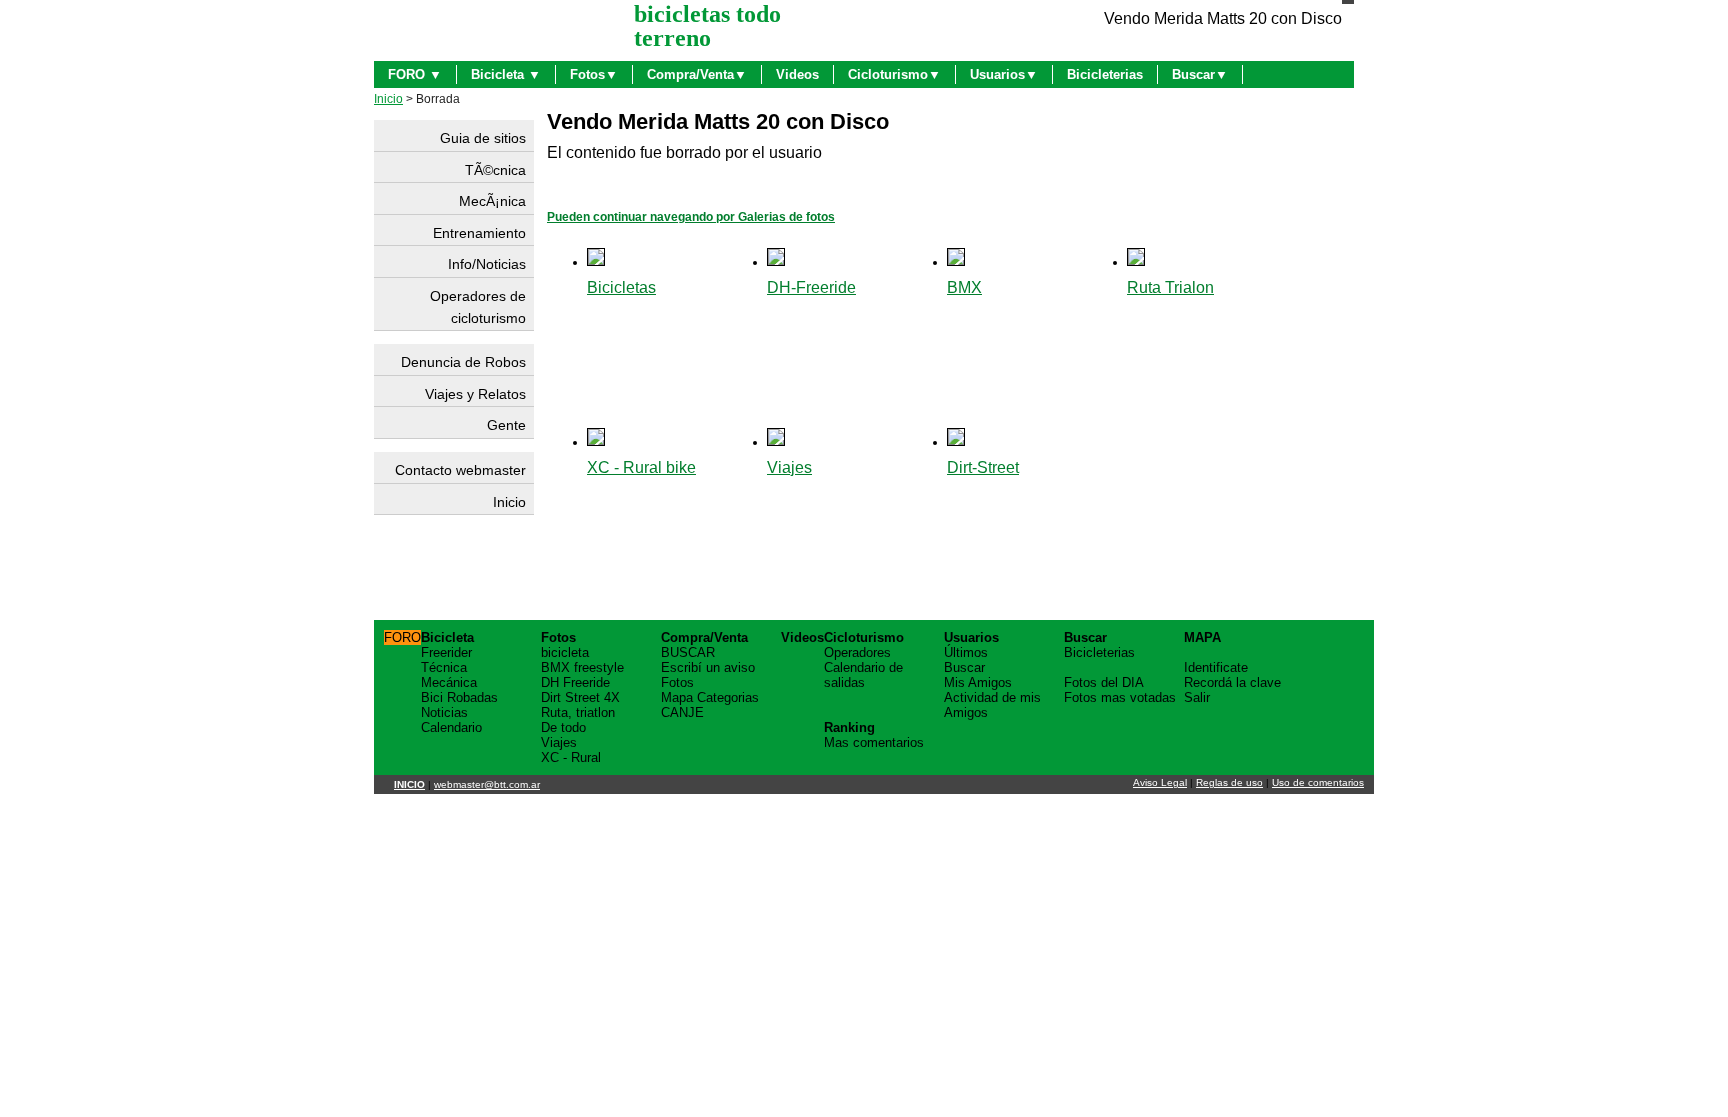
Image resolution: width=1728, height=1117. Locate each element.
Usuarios (971, 637)
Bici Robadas (459, 697)
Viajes (789, 467)
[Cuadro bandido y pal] (956, 440)
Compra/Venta (704, 637)
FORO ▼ (415, 74)
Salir (1197, 697)
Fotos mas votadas (1120, 697)
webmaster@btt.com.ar (487, 784)
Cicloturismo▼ (894, 74)
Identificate (1216, 667)
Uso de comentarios (1318, 782)
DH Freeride (575, 682)
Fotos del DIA (1104, 682)
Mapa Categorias (710, 697)
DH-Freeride (811, 287)
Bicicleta (447, 637)
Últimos (966, 652)
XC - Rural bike (641, 467)
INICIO (409, 784)
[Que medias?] (596, 260)
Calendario (451, 727)
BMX (964, 287)
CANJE (682, 712)
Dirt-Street (983, 467)
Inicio (388, 99)
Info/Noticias (487, 264)
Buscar (964, 667)
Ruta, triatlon (578, 712)
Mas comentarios (874, 742)
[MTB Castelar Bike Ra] (596, 440)
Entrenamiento (479, 233)
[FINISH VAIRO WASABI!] (776, 260)
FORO (402, 637)
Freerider (446, 652)
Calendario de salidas (863, 675)
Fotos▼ (594, 74)
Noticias (444, 712)
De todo (563, 727)
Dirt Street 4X (580, 697)
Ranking (849, 727)
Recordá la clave (1232, 682)
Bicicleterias (1105, 74)
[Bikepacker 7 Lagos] (776, 440)
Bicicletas (621, 287)
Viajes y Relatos (475, 394)
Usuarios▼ (1004, 74)
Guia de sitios (483, 138)
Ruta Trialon (1170, 287)
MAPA (1202, 637)
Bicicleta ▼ (506, 74)
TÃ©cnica (495, 170)
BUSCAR (688, 652)
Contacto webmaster (460, 470)
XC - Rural (571, 757)
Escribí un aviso (708, 667)
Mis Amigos (978, 682)
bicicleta (565, 652)
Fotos (558, 637)
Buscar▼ (1200, 74)
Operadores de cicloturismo (478, 307)
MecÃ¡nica (492, 201)
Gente (506, 425)
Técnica (444, 667)
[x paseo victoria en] (1136, 260)
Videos (797, 74)
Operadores (857, 652)
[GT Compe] (956, 260)
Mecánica (449, 682)
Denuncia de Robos (463, 362)
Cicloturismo (864, 637)
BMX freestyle (582, 667)
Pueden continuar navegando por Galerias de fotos (691, 217)
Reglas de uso (1229, 782)
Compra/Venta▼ (697, 74)
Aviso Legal (1160, 782)
